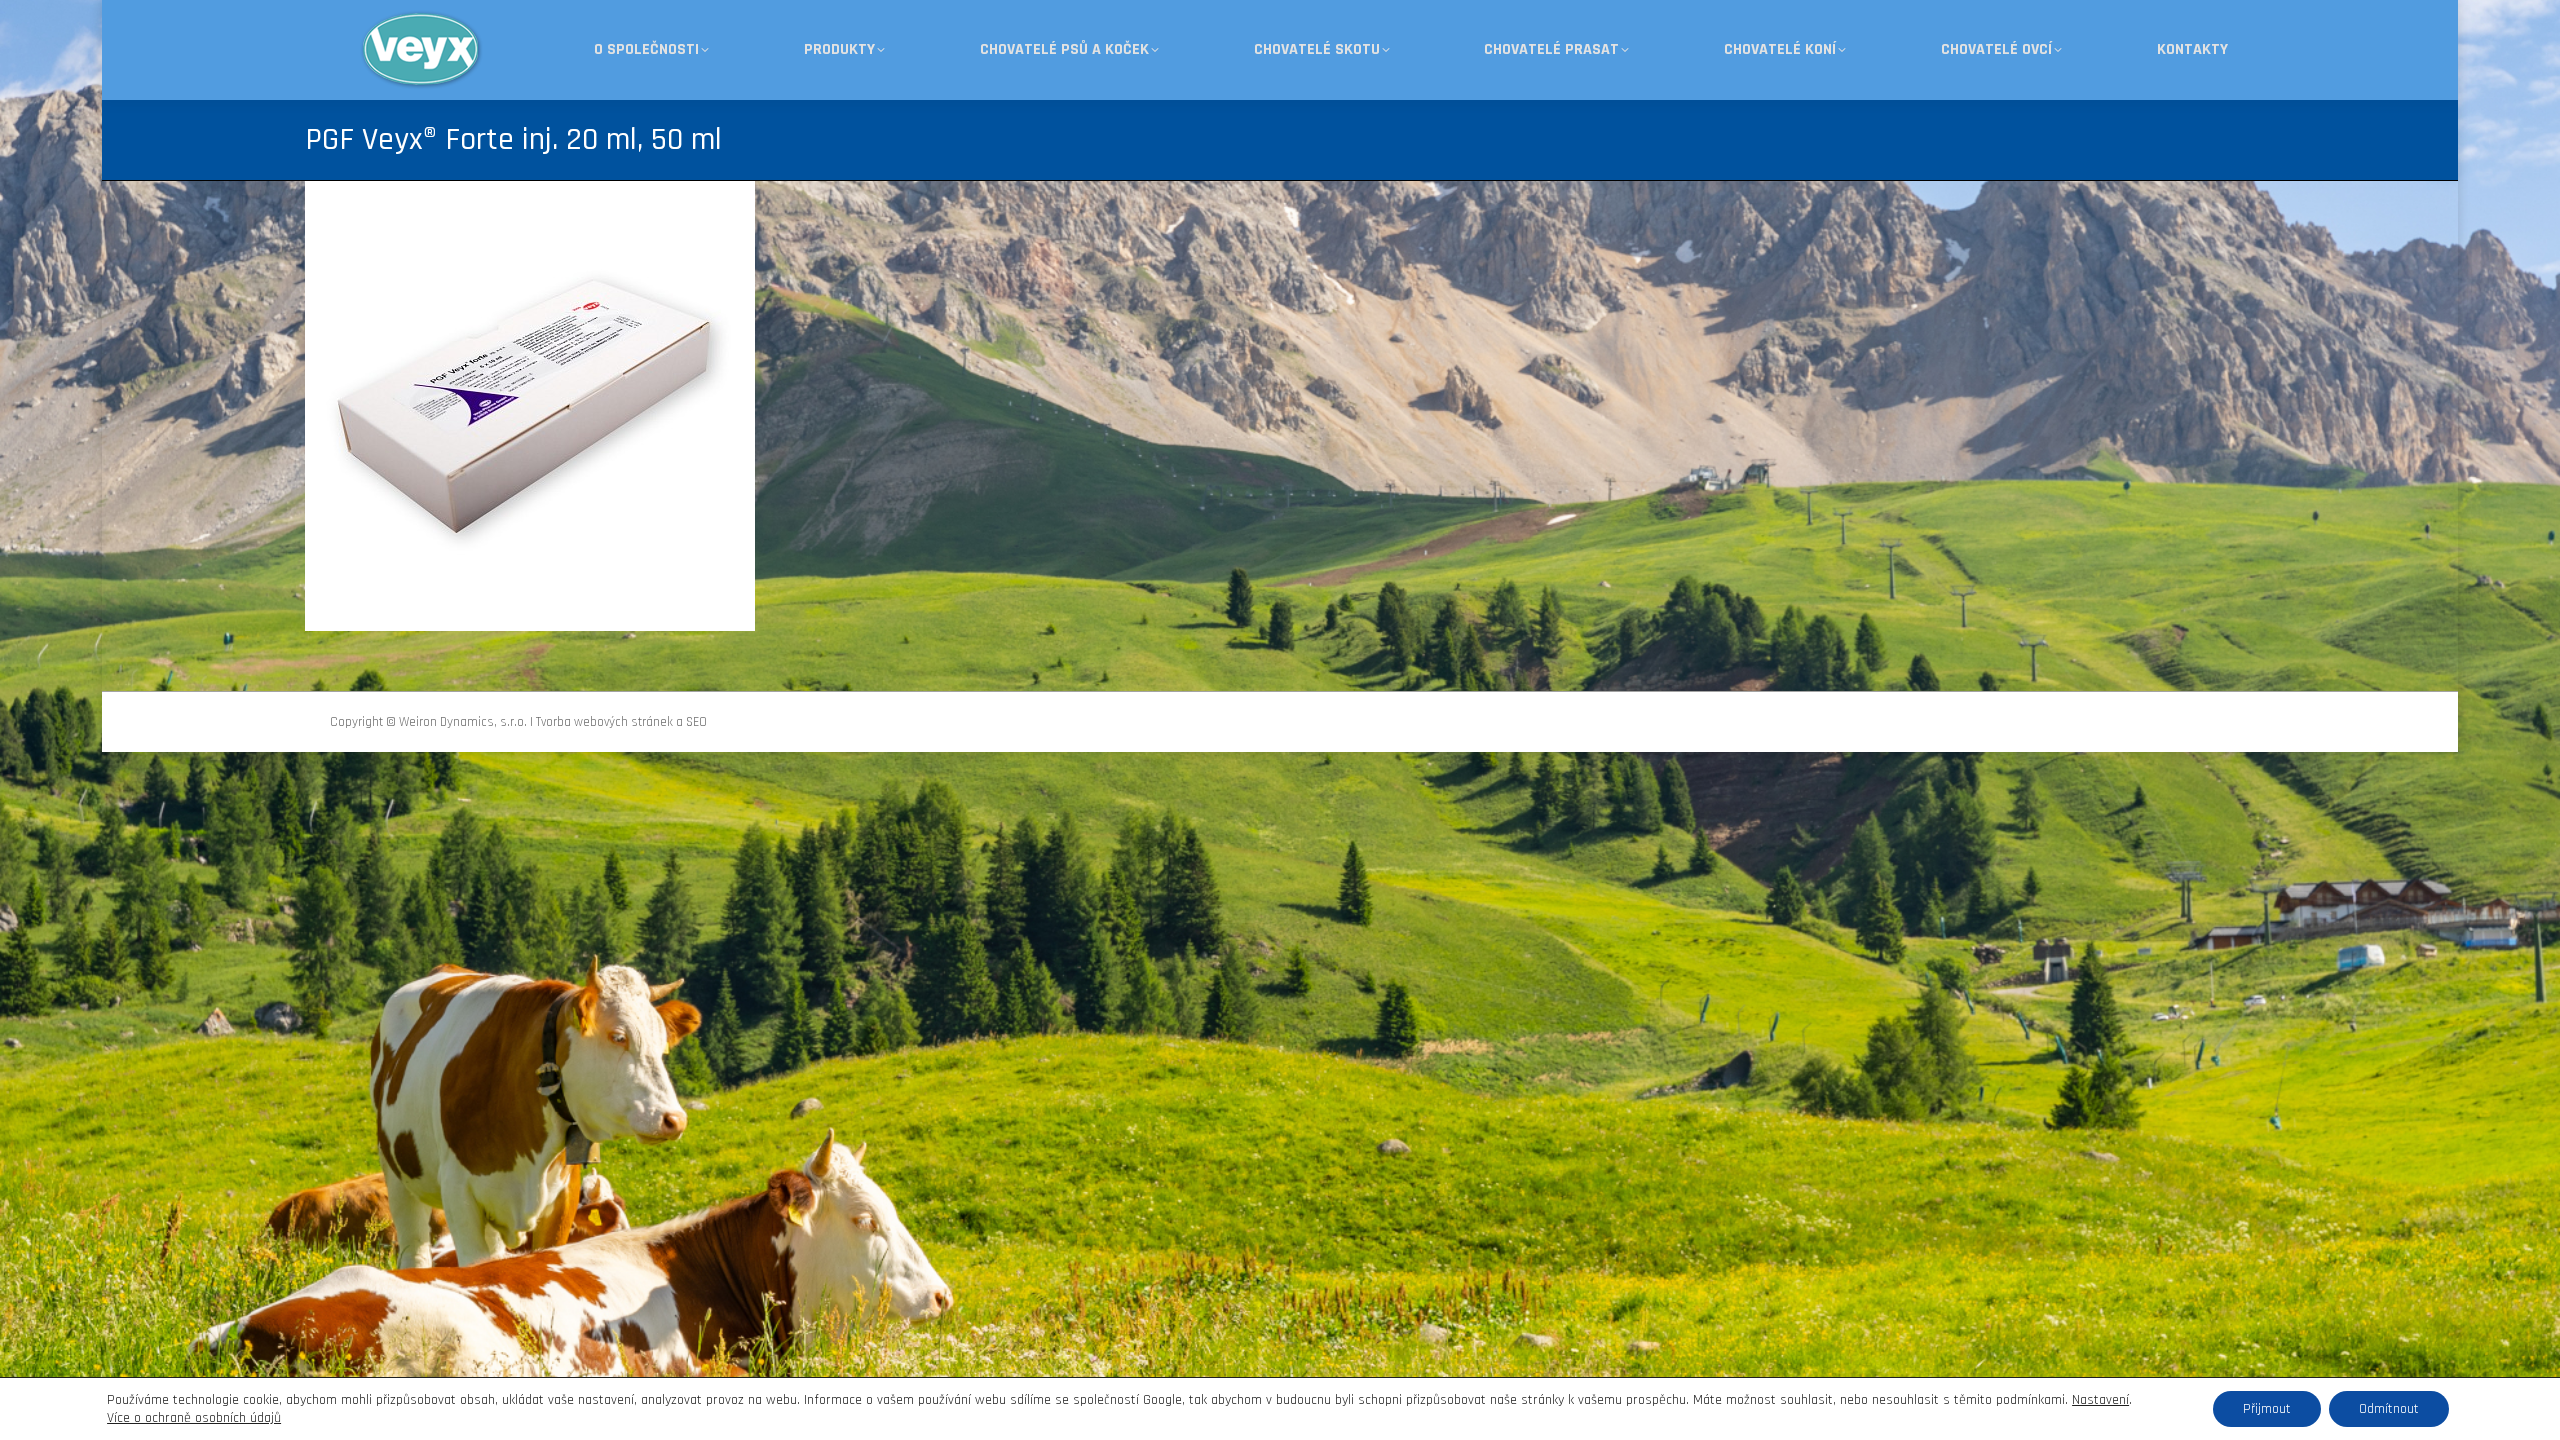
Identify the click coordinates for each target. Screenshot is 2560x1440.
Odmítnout (2389, 1409)
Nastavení (2100, 1400)
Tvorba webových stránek (604, 722)
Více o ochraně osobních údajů (194, 1418)
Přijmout (2267, 1409)
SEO (696, 722)
